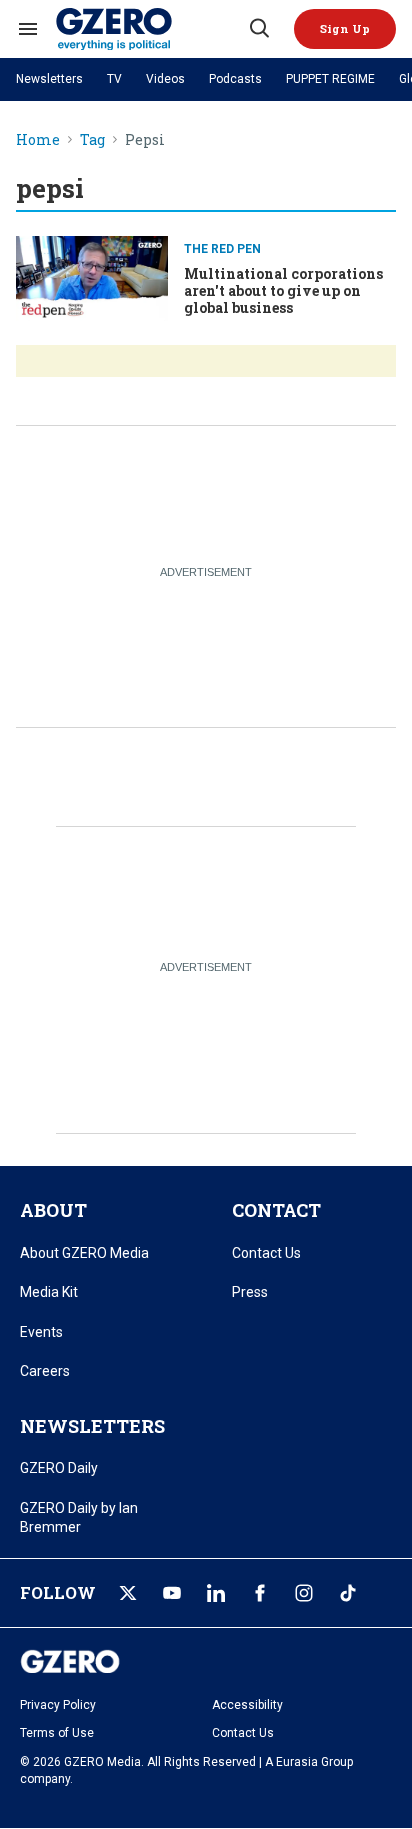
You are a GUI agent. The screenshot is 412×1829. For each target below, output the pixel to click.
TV (114, 79)
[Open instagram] (304, 1593)
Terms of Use (57, 1733)
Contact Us (266, 1253)
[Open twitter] (128, 1593)
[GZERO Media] (151, 29)
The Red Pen (222, 249)
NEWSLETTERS (92, 1426)
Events (41, 1332)
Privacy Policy (58, 1705)
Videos (165, 79)
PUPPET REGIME (330, 79)
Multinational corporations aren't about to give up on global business (283, 290)
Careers (45, 1371)
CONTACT (276, 1210)
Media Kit (49, 1292)
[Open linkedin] (216, 1593)
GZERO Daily (59, 1468)
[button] (345, 29)
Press (250, 1292)
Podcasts (235, 79)
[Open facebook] (260, 1593)
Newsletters (49, 79)
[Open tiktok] (348, 1593)
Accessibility (247, 1705)
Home (38, 140)
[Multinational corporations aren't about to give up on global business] (92, 276)
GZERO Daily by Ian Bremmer (79, 1518)
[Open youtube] (172, 1593)
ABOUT (53, 1210)
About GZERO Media (84, 1253)
